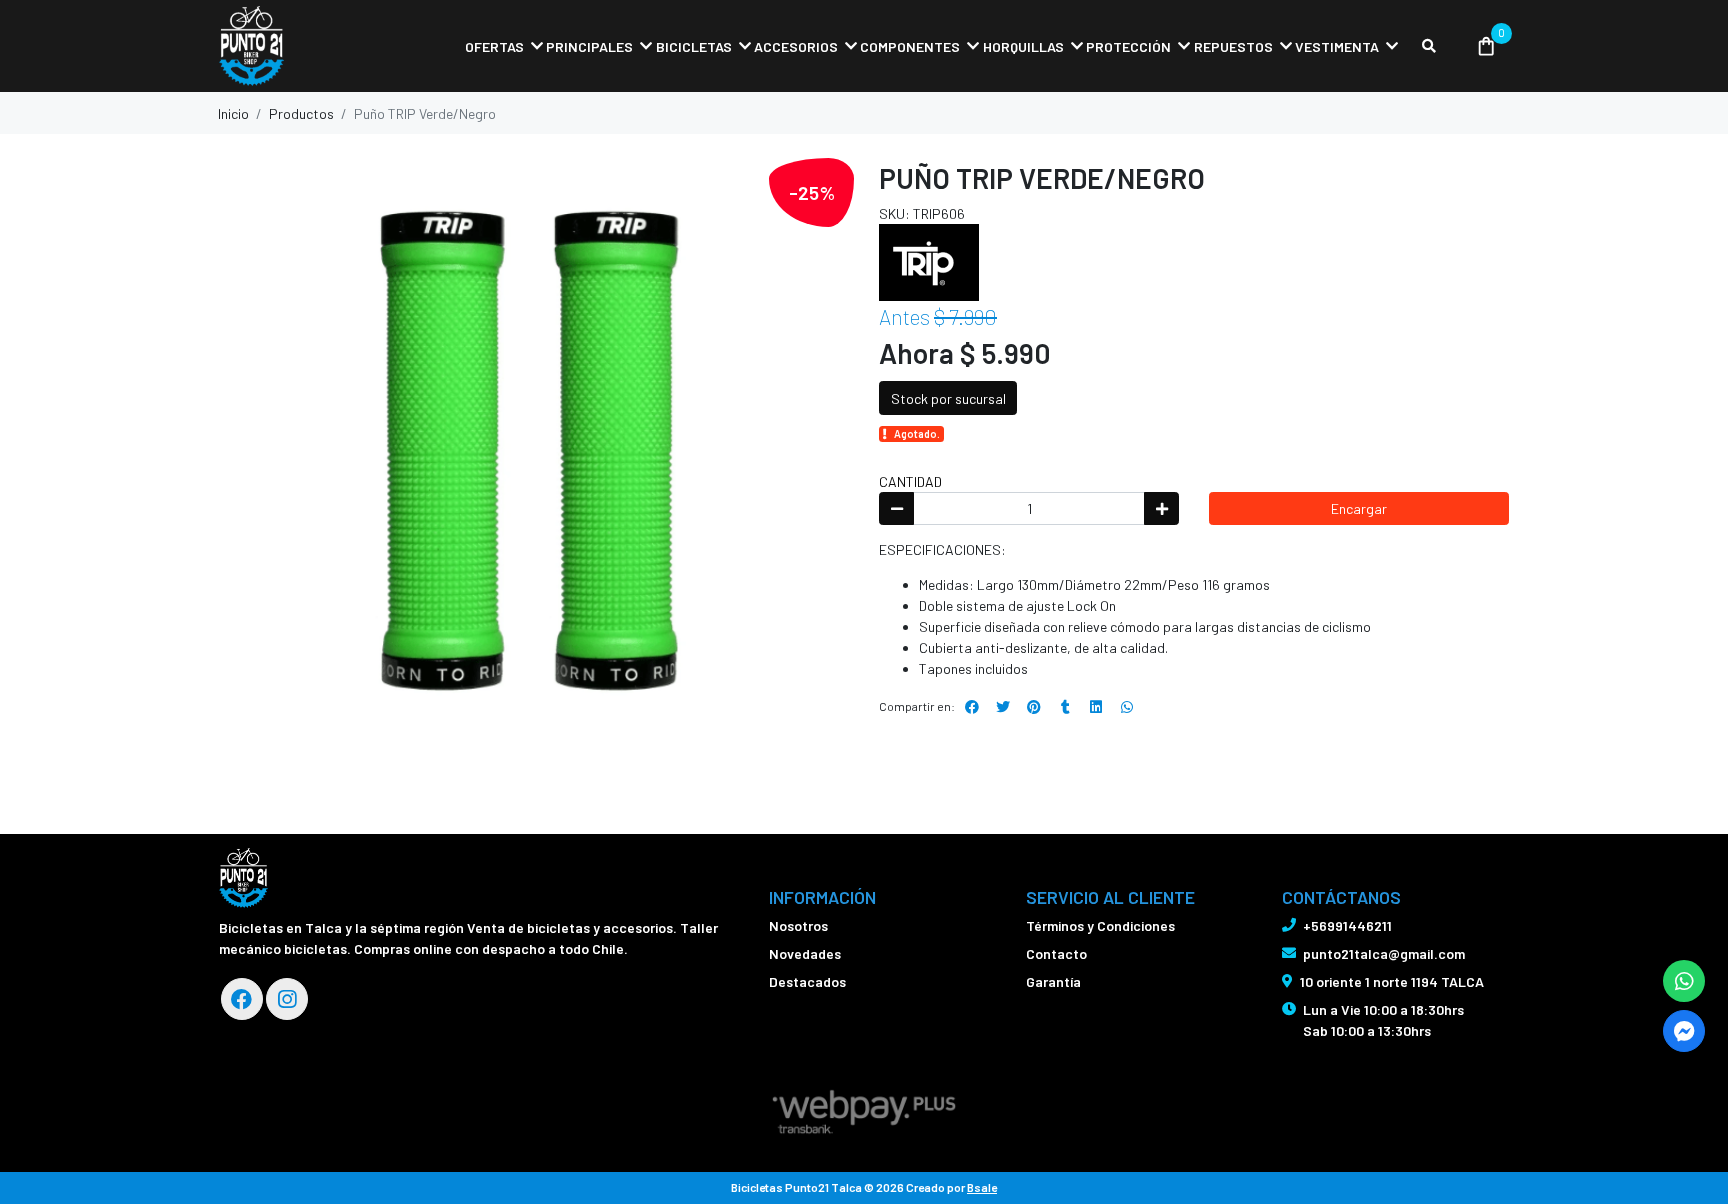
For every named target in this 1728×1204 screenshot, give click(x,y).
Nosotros (798, 925)
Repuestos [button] (1233, 46)
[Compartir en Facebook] (972, 707)
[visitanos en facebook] (242, 999)
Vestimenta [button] (1337, 46)
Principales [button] (589, 46)
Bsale (982, 1187)
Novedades (805, 953)
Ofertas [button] (494, 46)
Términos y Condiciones (1100, 925)
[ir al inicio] (243, 878)
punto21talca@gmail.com (1384, 953)
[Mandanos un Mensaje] (1684, 1031)
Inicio (233, 113)
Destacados (807, 981)
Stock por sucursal (948, 398)
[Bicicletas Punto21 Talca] (319, 46)
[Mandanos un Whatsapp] (1684, 981)
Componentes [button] (910, 46)
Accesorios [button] (796, 46)
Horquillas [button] (1023, 46)
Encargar (1359, 508)
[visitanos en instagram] (287, 999)
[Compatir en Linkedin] (1096, 707)
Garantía (1053, 981)
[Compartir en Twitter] (1003, 707)
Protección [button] (1128, 46)
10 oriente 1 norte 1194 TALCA (1392, 981)
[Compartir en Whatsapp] (1127, 707)
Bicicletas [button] (694, 46)
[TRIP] (929, 260)
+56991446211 (1347, 925)
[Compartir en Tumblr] (1065, 707)
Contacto (1056, 953)
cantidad (910, 481)
